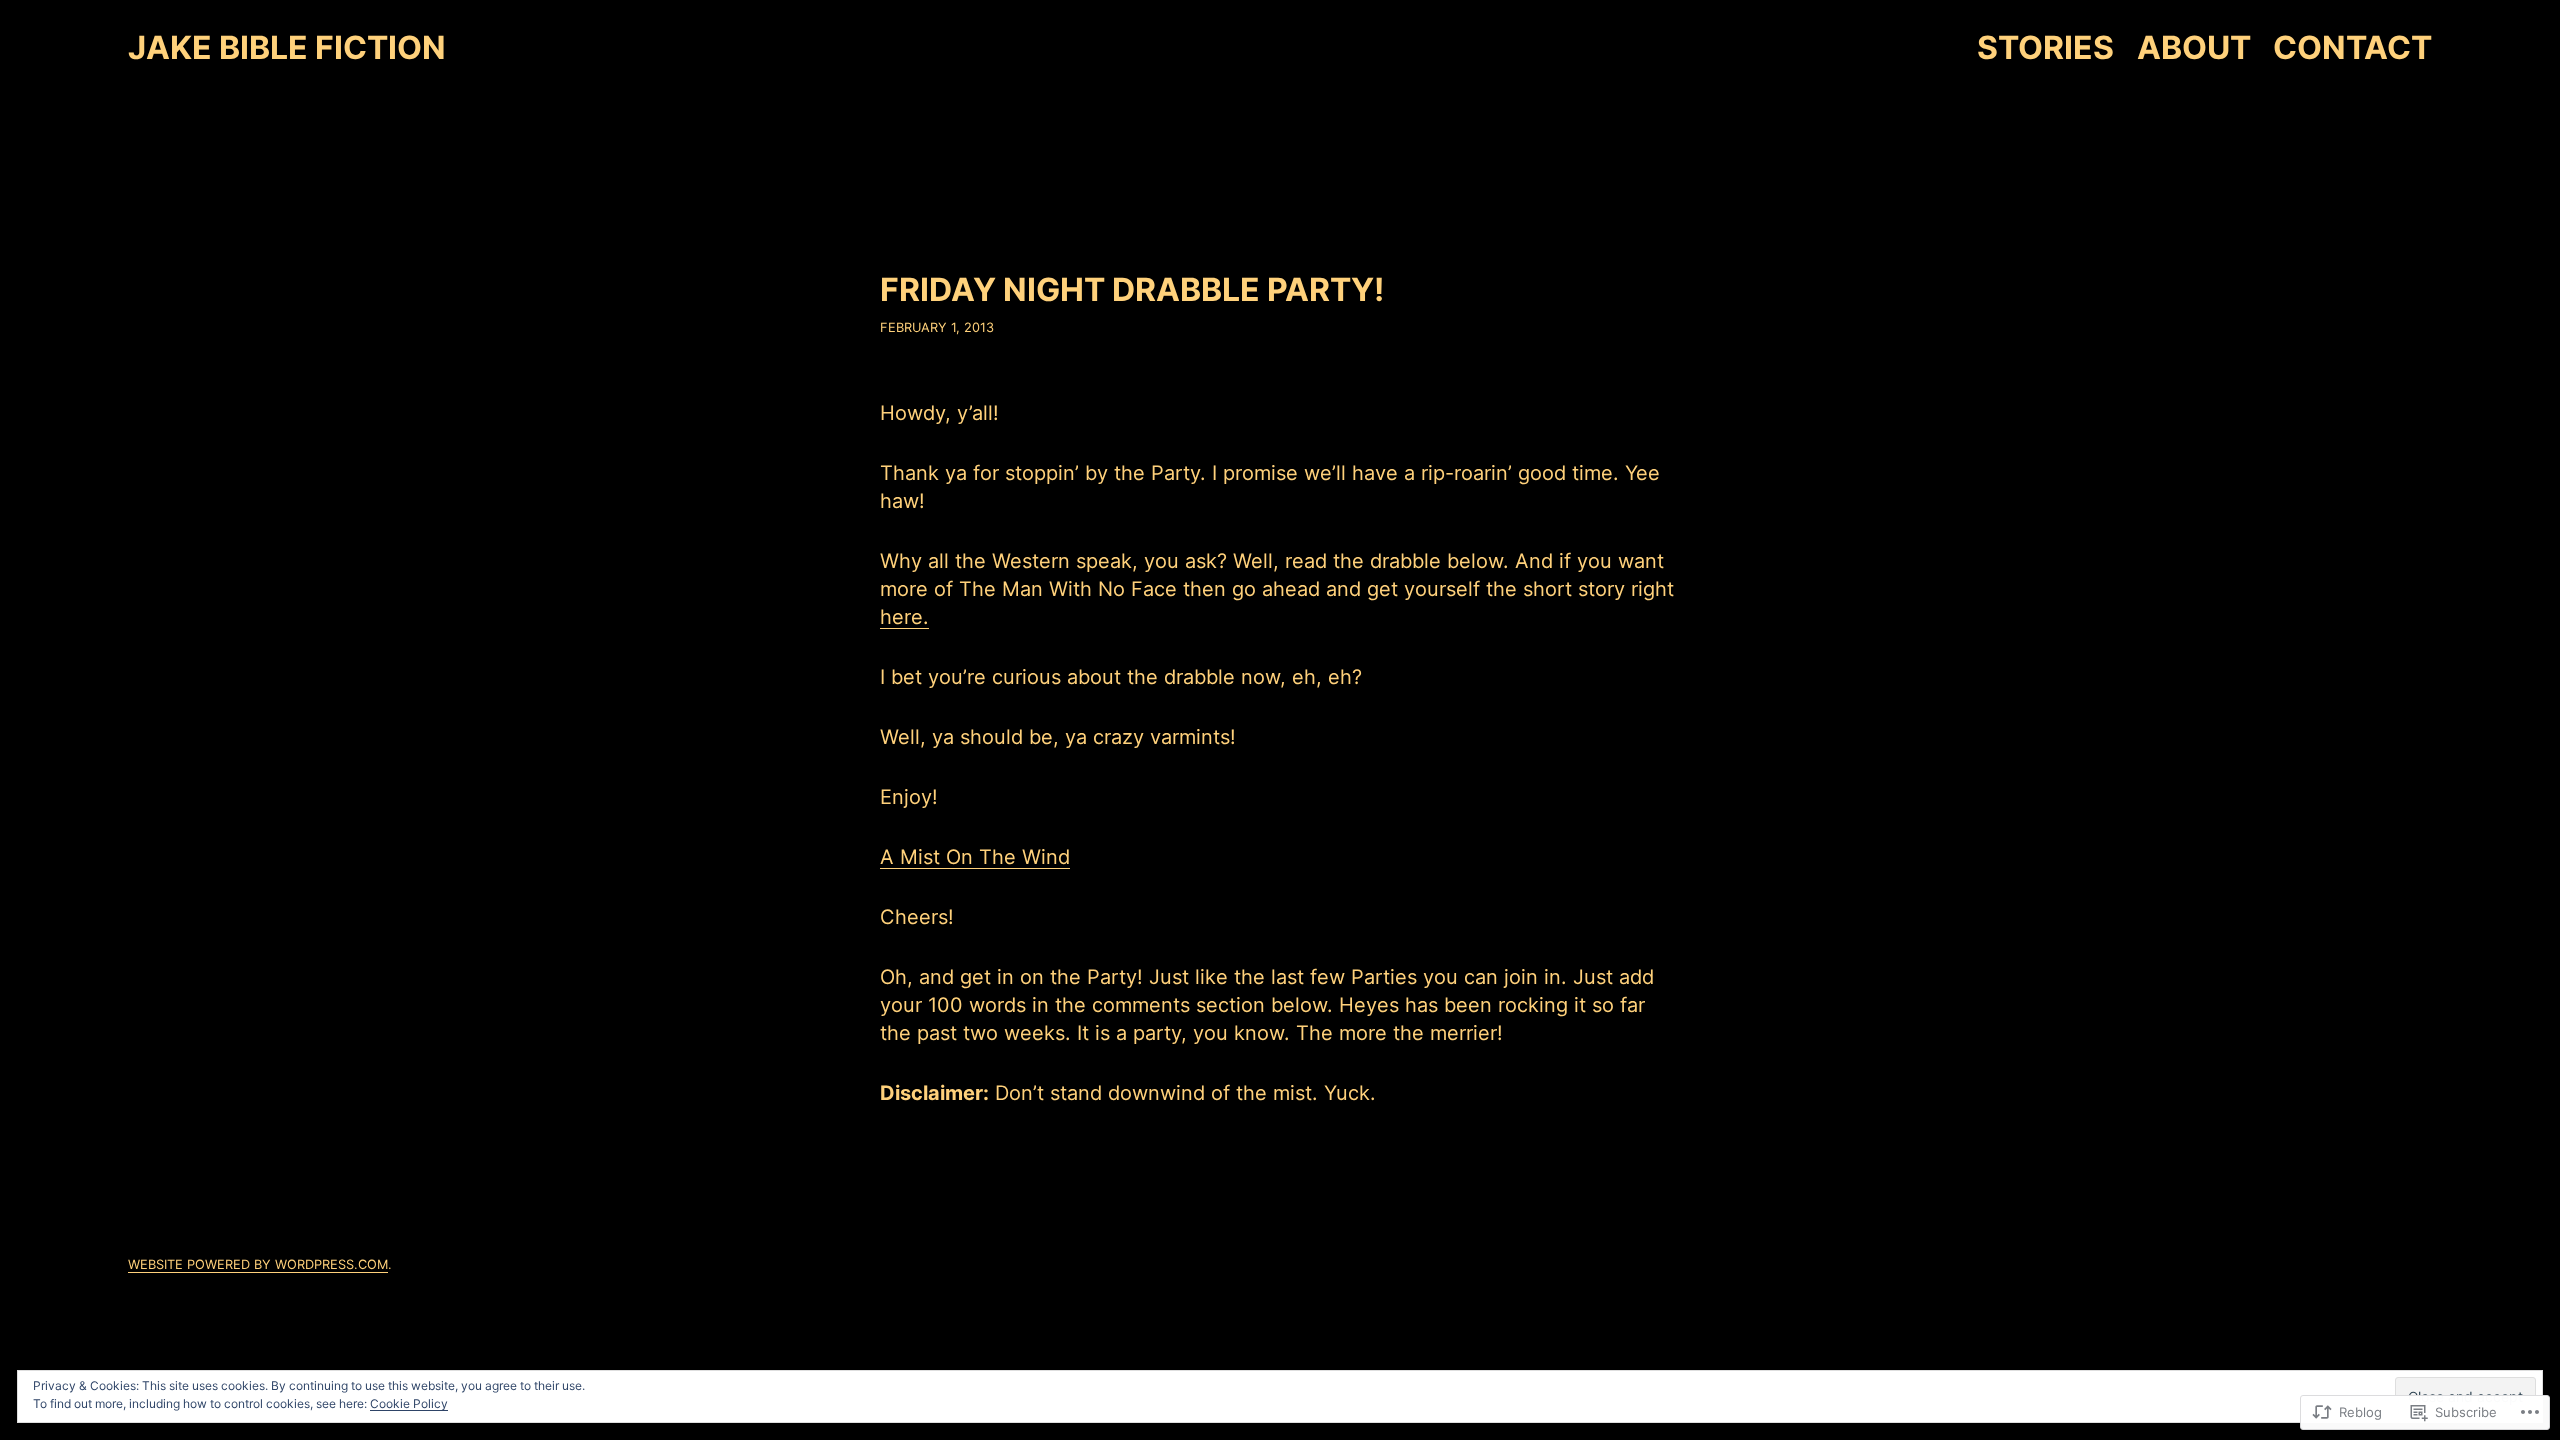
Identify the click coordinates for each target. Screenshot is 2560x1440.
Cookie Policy (409, 1403)
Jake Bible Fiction (287, 47)
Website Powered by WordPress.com (258, 1264)
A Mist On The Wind (975, 857)
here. (904, 617)
